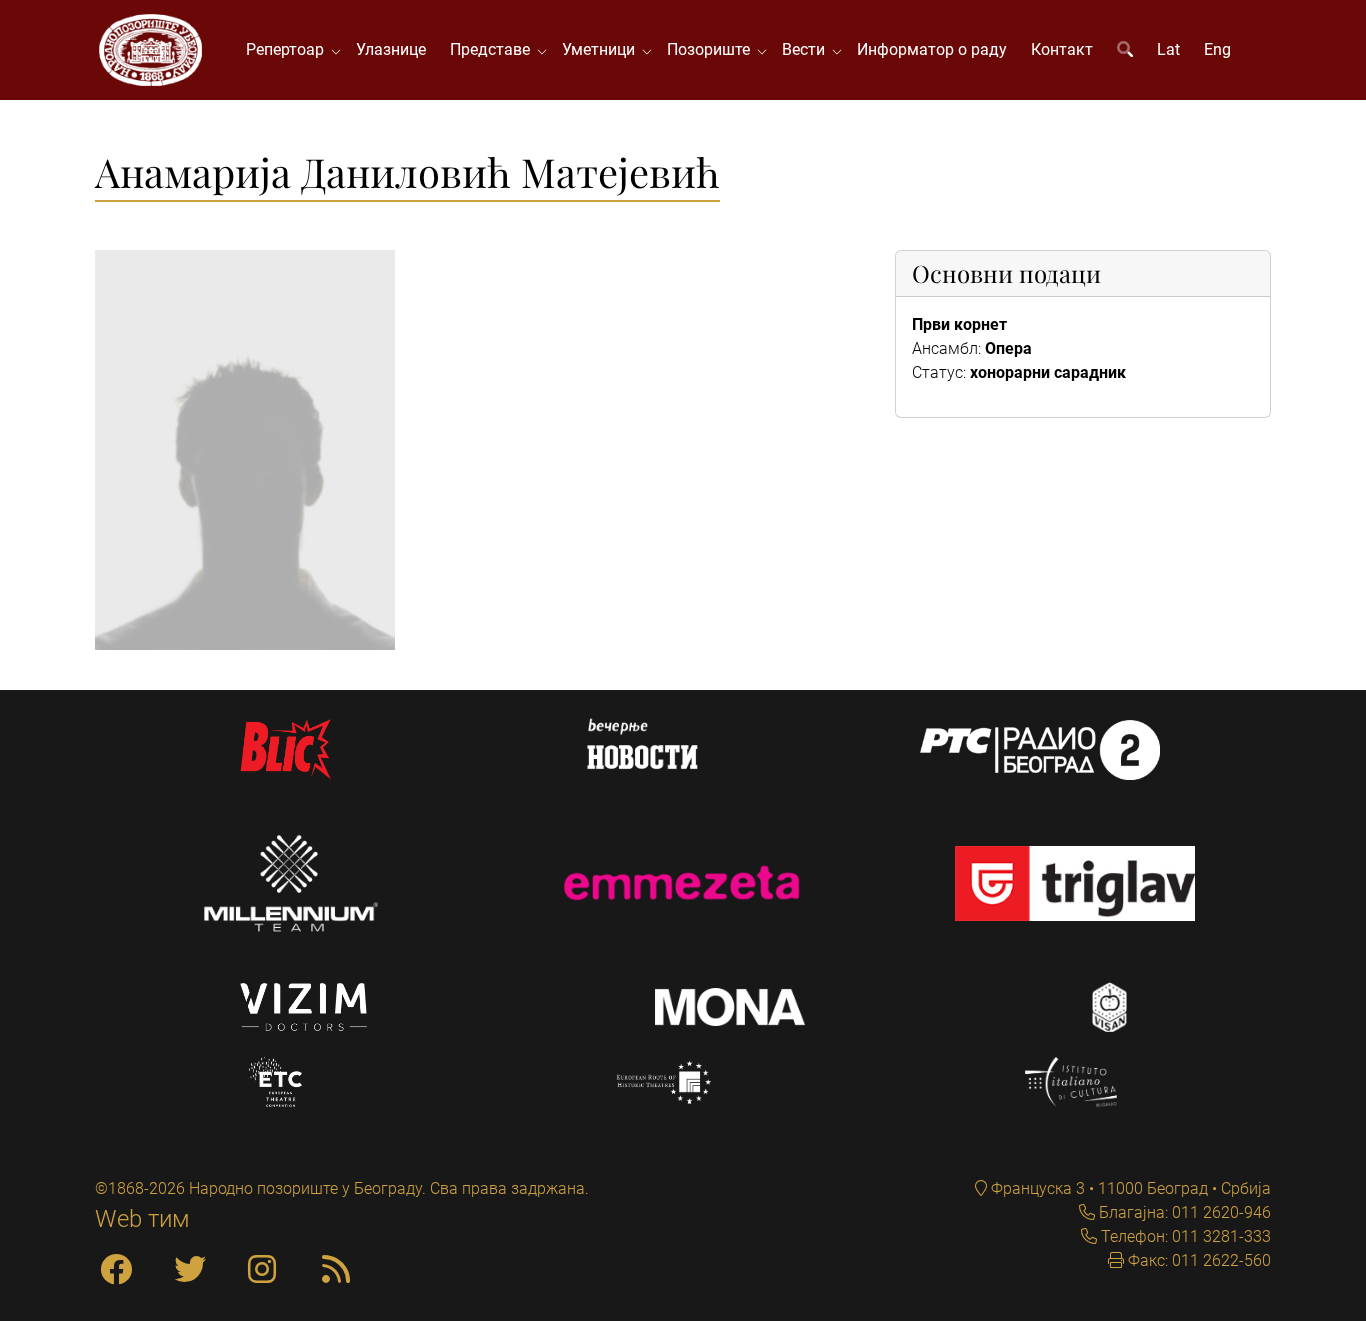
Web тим (142, 1219)
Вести (807, 49)
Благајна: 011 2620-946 (1183, 1212)
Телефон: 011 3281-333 (1184, 1236)
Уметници (602, 49)
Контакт (1062, 49)
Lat (1168, 49)
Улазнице (391, 49)
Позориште (712, 49)
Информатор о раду (932, 49)
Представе (494, 49)
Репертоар (289, 49)
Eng (1217, 49)
